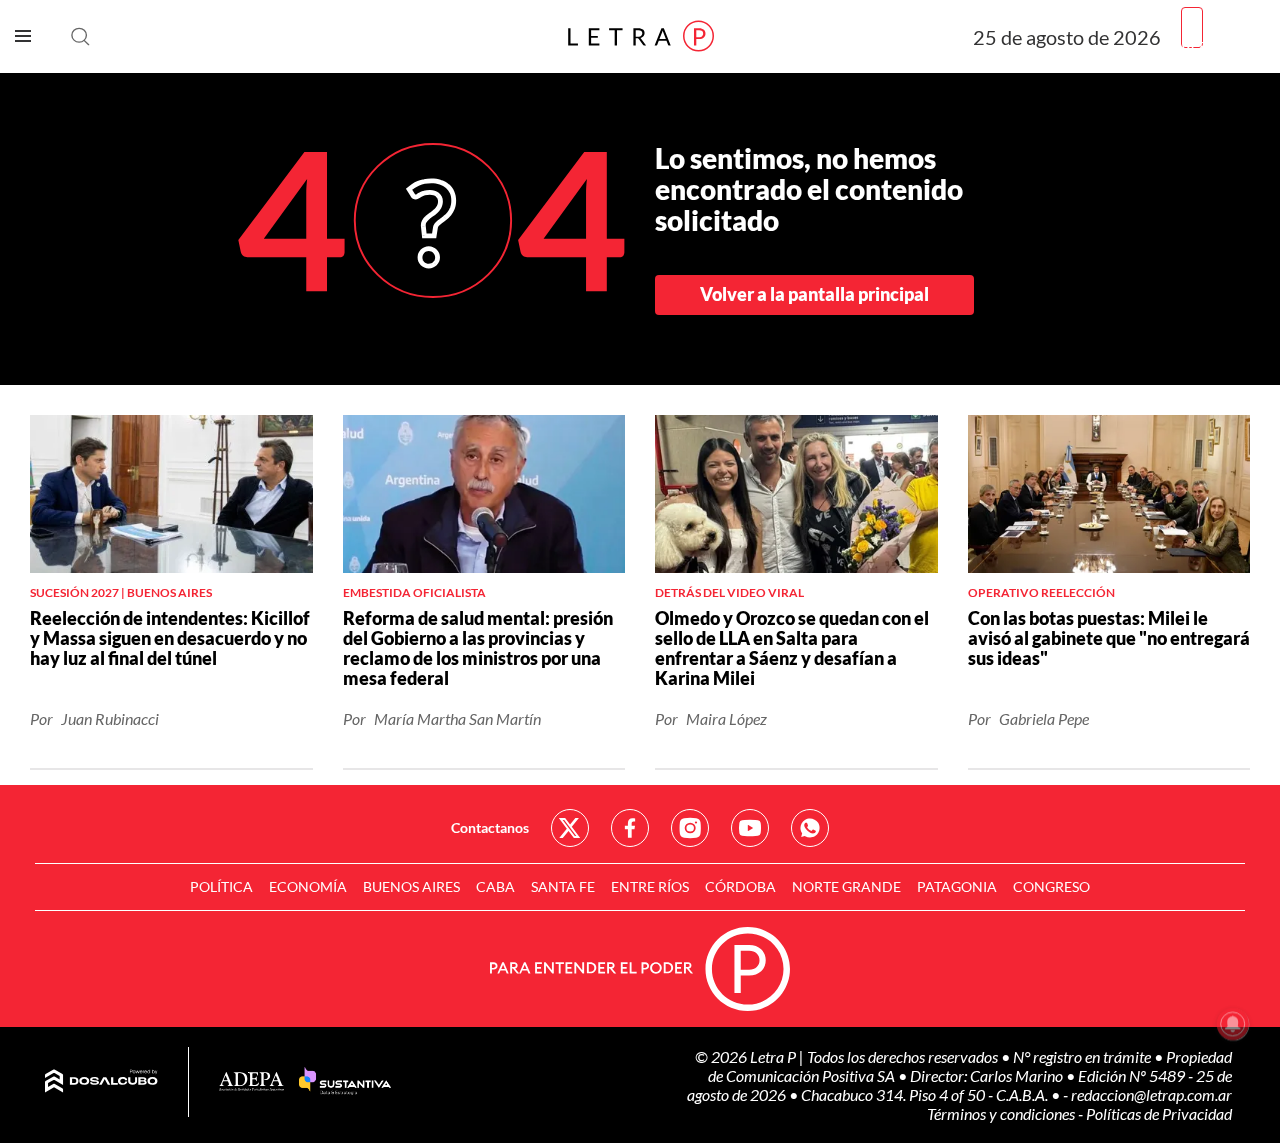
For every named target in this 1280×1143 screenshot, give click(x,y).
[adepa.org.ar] (251, 1082)
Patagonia (957, 886)
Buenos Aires (411, 886)
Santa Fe (563, 886)
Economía (308, 886)
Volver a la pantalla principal (814, 294)
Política (221, 886)
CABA (495, 886)
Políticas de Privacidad (1159, 1113)
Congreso (1051, 886)
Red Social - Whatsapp (810, 828)
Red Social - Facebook (630, 828)
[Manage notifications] (1233, 1024)
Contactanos (490, 827)
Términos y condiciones (1002, 1113)
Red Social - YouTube (750, 828)
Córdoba (740, 886)
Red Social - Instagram (690, 828)
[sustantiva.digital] (345, 1082)
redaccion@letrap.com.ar (1151, 1094)
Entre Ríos (650, 886)
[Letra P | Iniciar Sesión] (1192, 28)
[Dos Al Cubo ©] (101, 1082)
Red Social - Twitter (570, 828)
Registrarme (1223, 44)
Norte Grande (846, 886)
